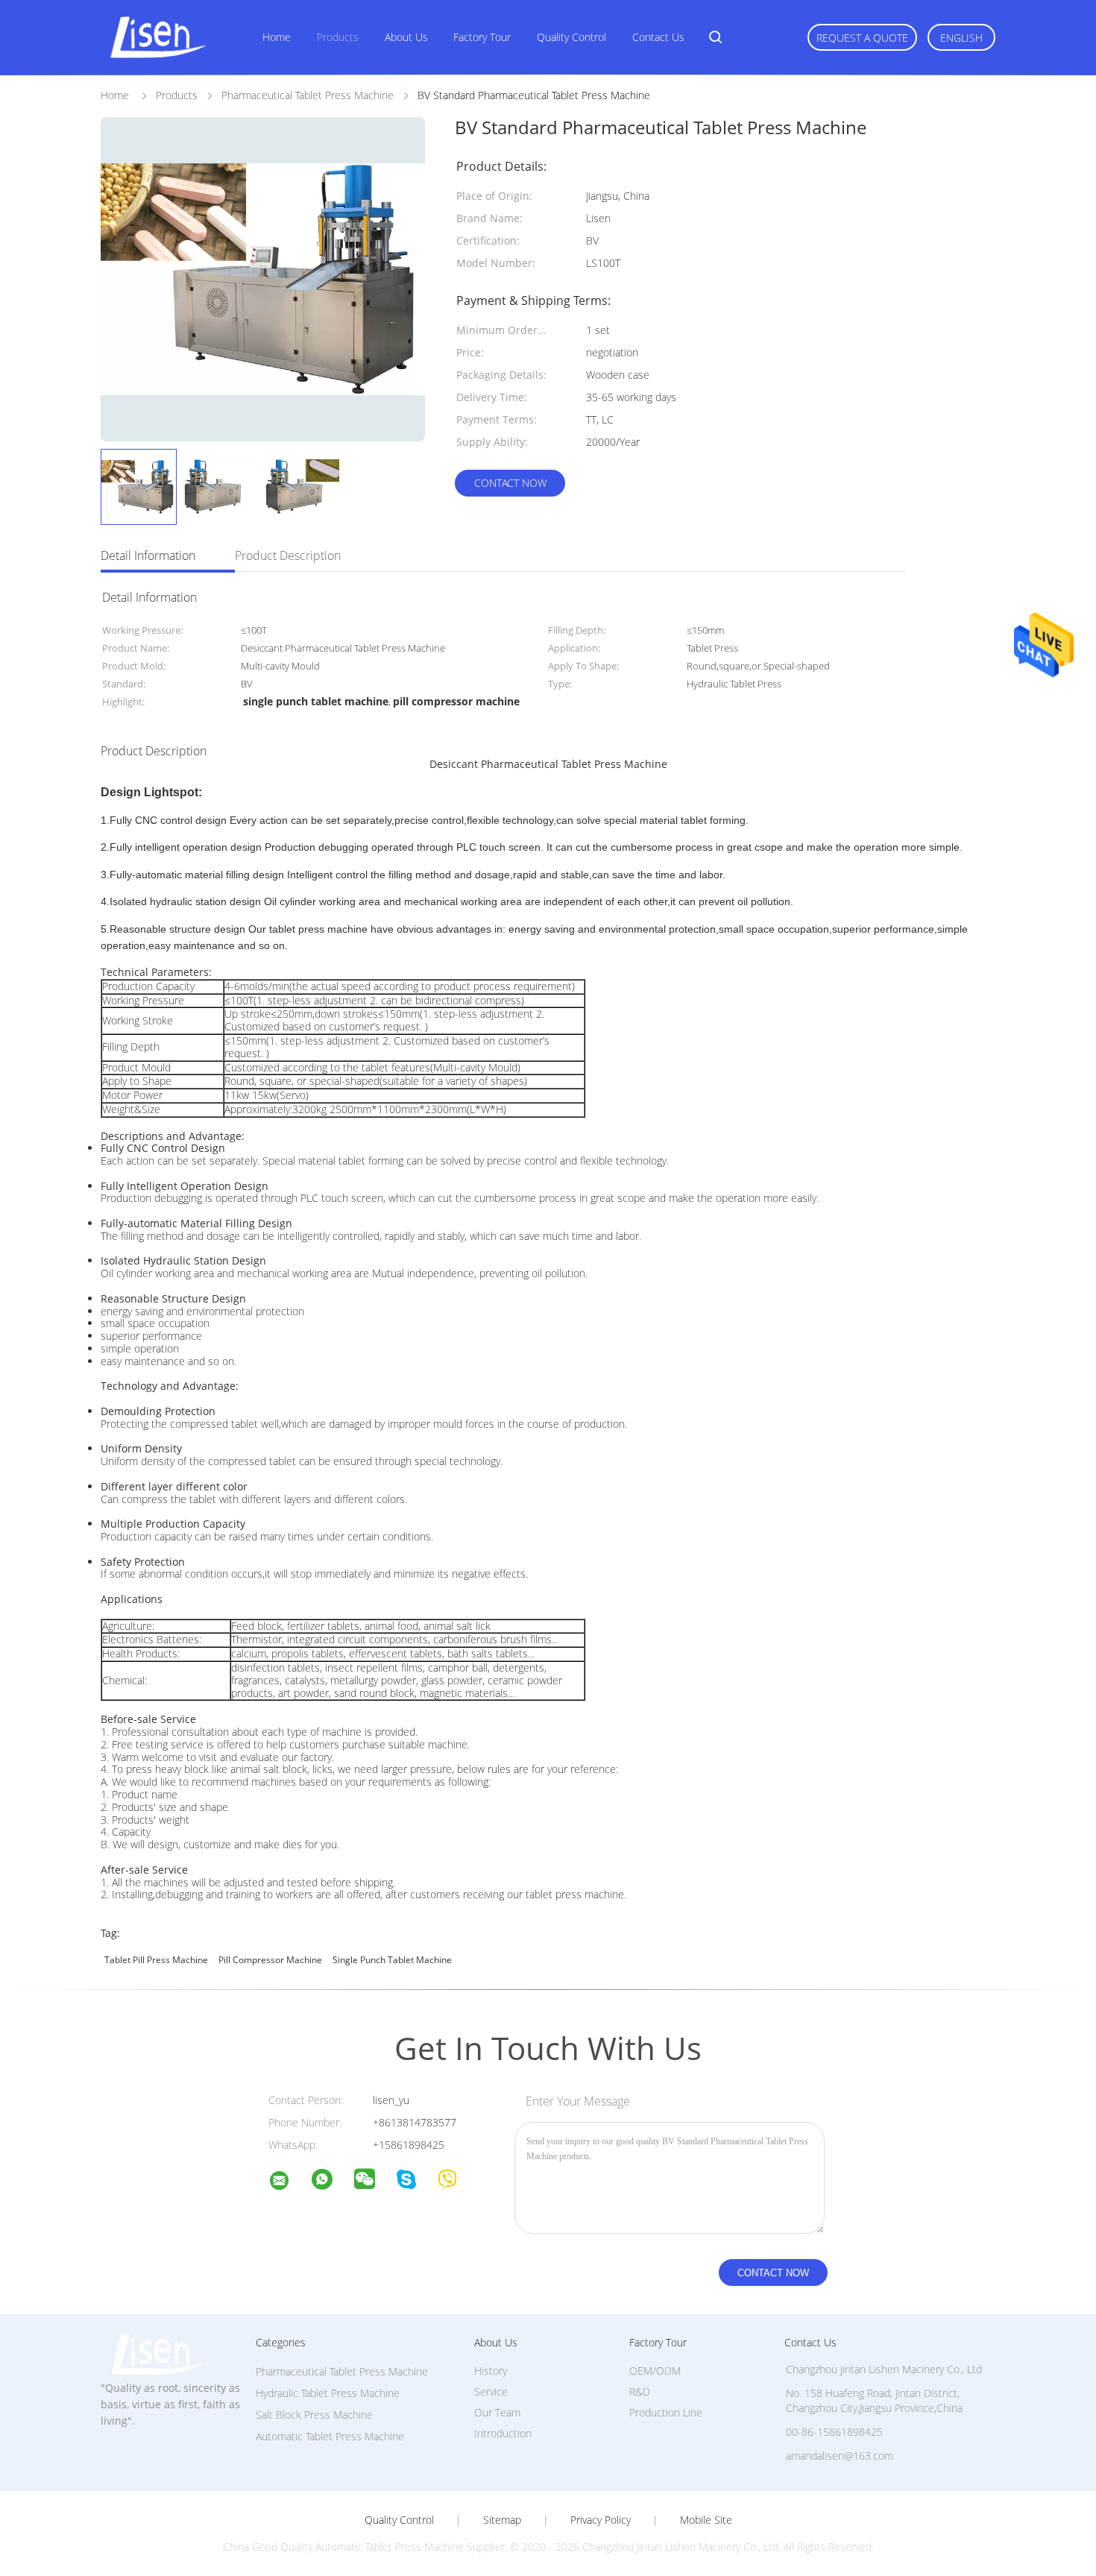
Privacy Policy (601, 2520)
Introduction (503, 2433)
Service (491, 2391)
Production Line (666, 2412)
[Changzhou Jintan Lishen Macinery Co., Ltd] (289, 2183)
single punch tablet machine (392, 1960)
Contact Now (510, 483)
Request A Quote (862, 38)
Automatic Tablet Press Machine (330, 2436)
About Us (406, 37)
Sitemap (502, 2520)
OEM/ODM (655, 2371)
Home (277, 37)
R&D (640, 2391)
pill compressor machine (270, 1960)
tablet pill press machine (156, 1960)
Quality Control (571, 37)
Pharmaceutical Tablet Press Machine (342, 2371)
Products (338, 37)
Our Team (497, 2412)
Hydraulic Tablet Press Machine (328, 2393)
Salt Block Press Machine (314, 2415)
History (491, 2371)
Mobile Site (706, 2520)
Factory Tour (482, 37)
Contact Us (658, 37)
